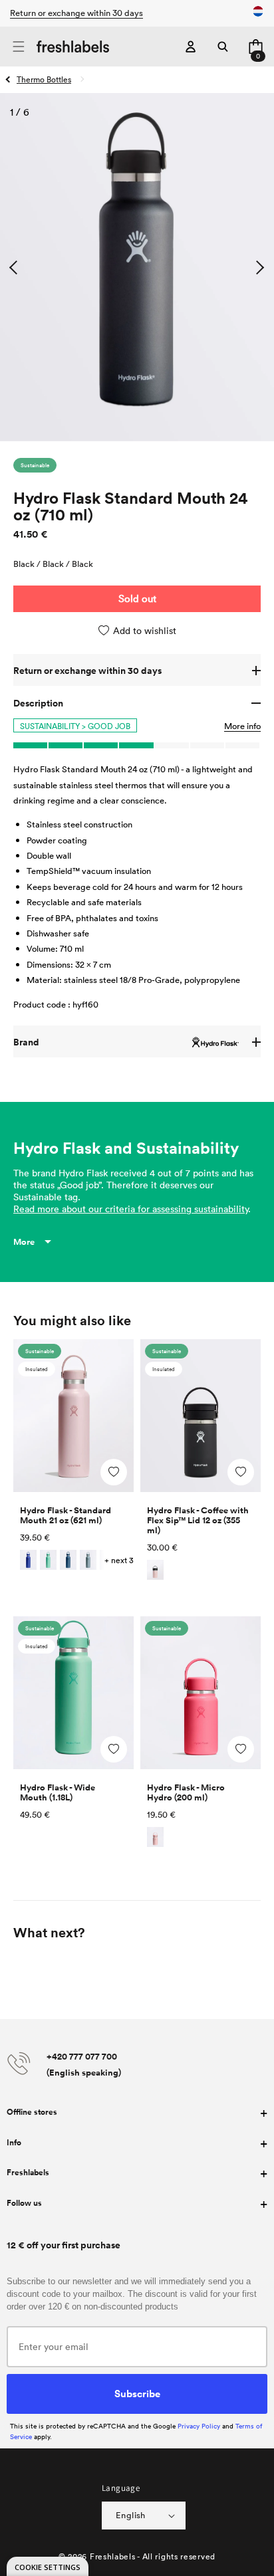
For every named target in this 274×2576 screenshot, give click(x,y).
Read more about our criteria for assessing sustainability (131, 1209)
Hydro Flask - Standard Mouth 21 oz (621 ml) (66, 1515)
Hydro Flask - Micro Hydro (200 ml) (186, 1792)
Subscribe (137, 2393)
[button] (18, 47)
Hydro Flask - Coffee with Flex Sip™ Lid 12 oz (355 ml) (198, 1520)
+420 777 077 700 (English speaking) (84, 2064)
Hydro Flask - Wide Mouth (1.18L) (58, 1792)
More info (242, 726)
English (131, 2515)
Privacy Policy (199, 2426)
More (24, 1242)
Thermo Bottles (44, 79)
